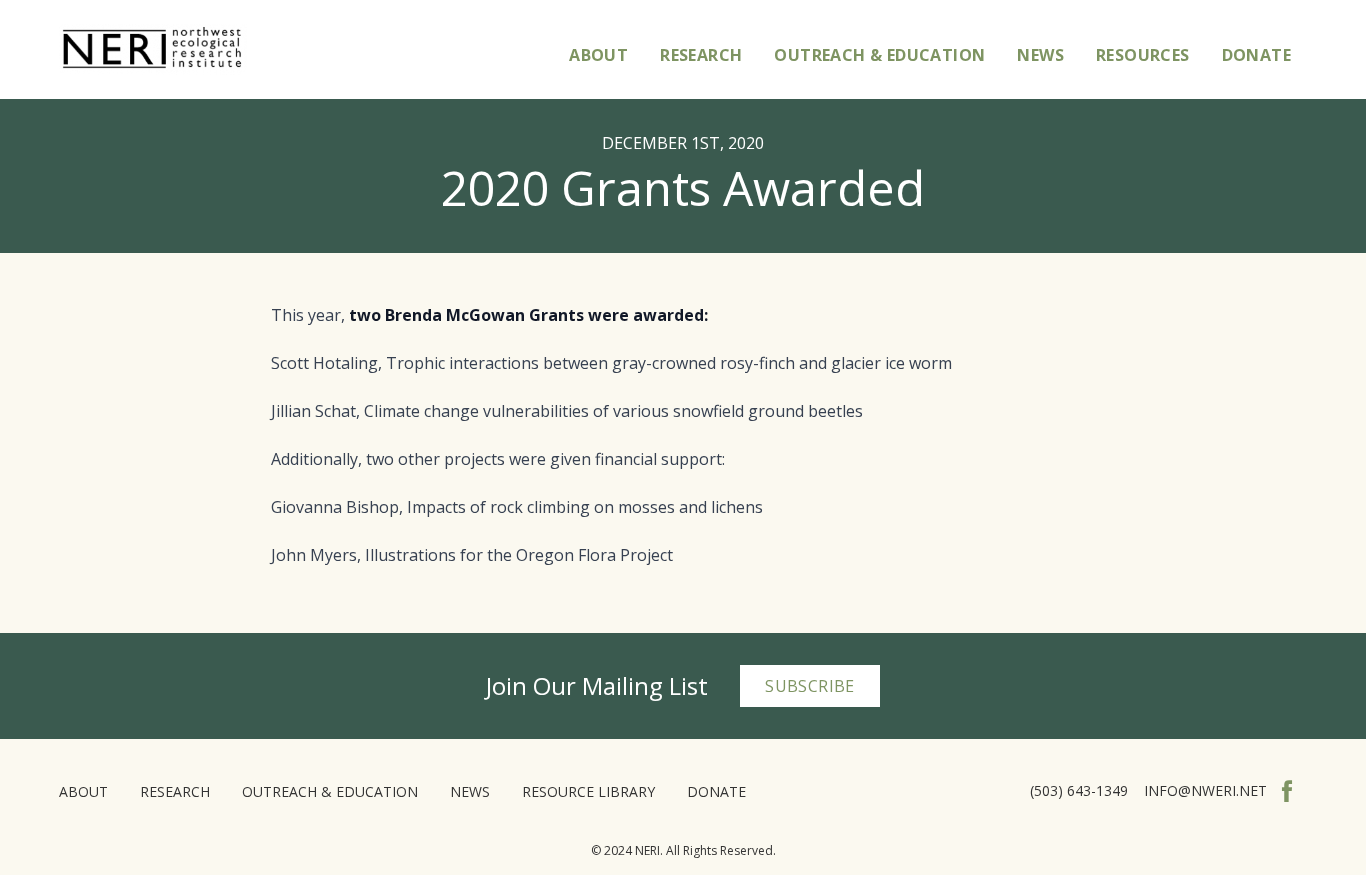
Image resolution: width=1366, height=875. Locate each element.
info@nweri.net (1205, 790)
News (1040, 55)
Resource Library (588, 791)
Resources (1143, 55)
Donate (1256, 55)
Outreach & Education (879, 55)
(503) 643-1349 (1079, 790)
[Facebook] (1287, 791)
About (598, 55)
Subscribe (810, 686)
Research (701, 55)
